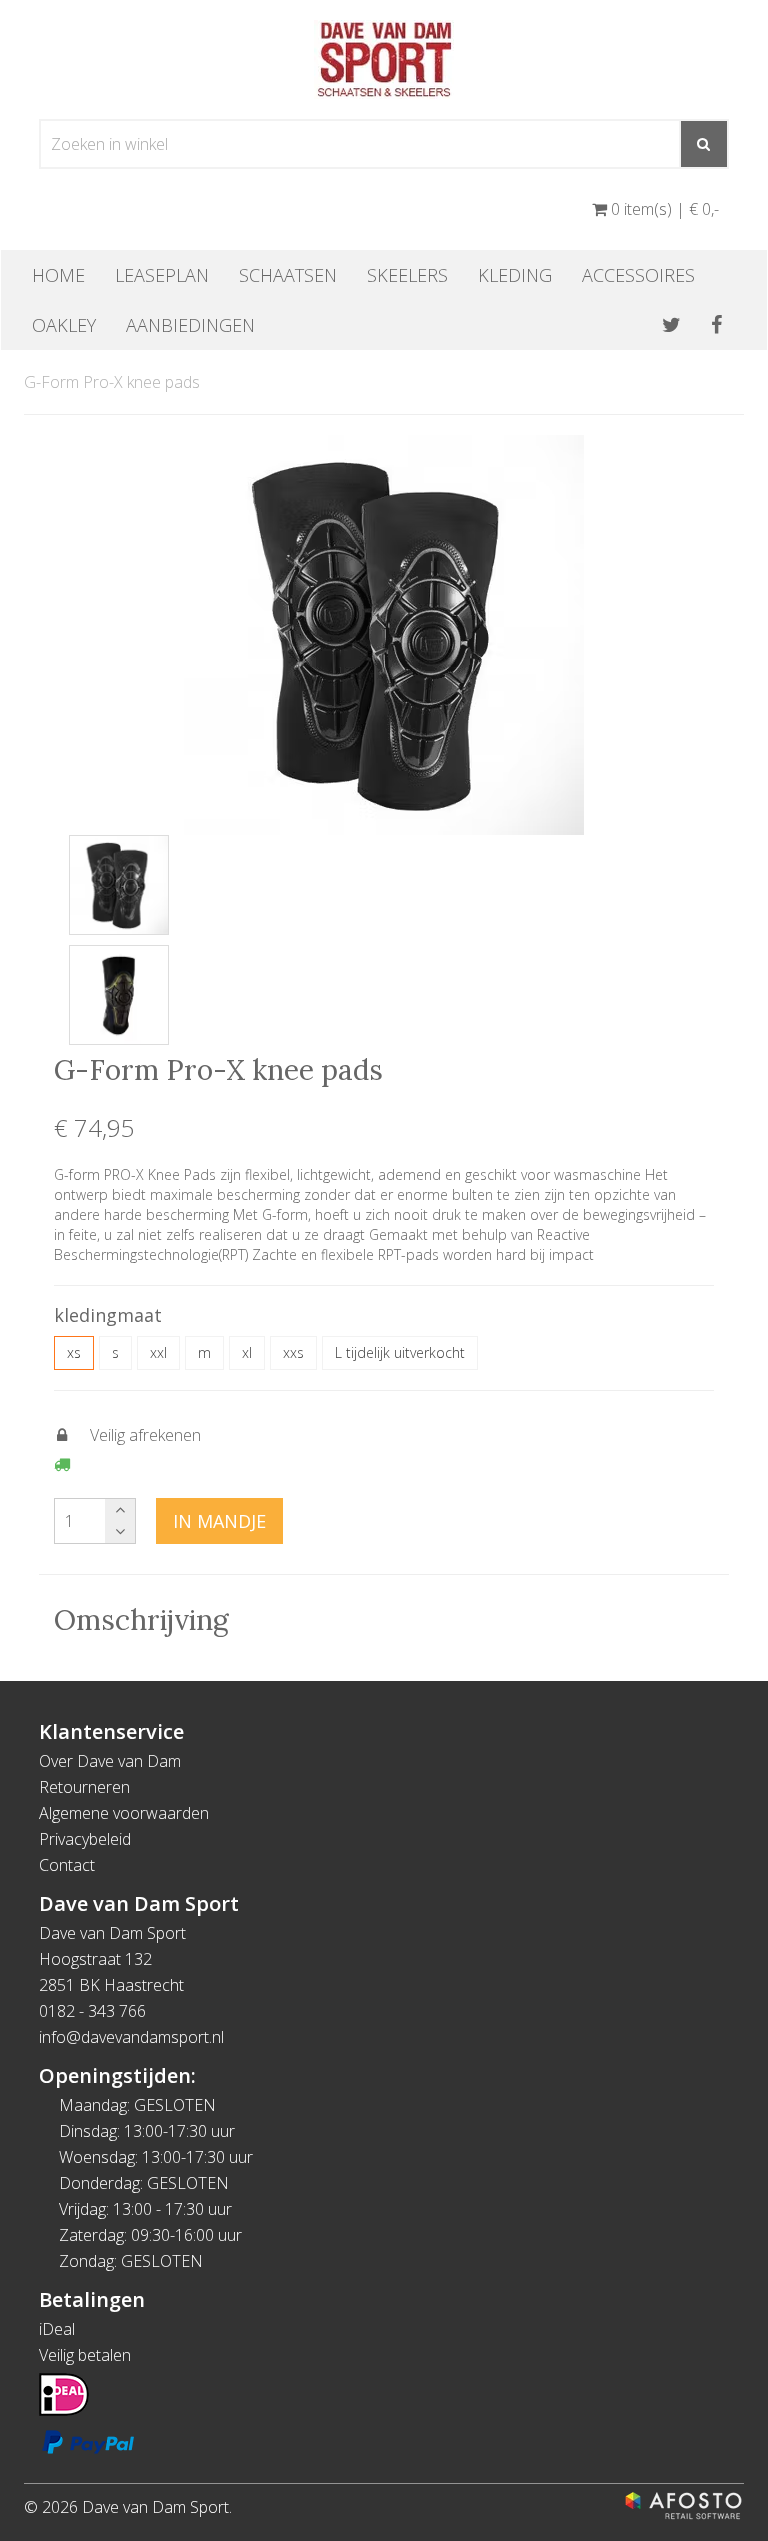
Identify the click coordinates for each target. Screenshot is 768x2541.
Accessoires (638, 275)
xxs (293, 1352)
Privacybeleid (85, 1839)
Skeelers (407, 275)
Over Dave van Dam (110, 1761)
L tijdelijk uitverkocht (400, 1352)
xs (74, 1352)
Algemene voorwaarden (124, 1813)
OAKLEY (64, 325)
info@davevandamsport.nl (131, 2037)
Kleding (515, 275)
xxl (158, 1352)
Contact (67, 1865)
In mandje (219, 1521)
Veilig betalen (85, 2355)
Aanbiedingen (190, 325)
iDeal (57, 2329)
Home (58, 275)
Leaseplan (162, 275)
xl (247, 1352)
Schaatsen (288, 275)
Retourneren (84, 1787)
